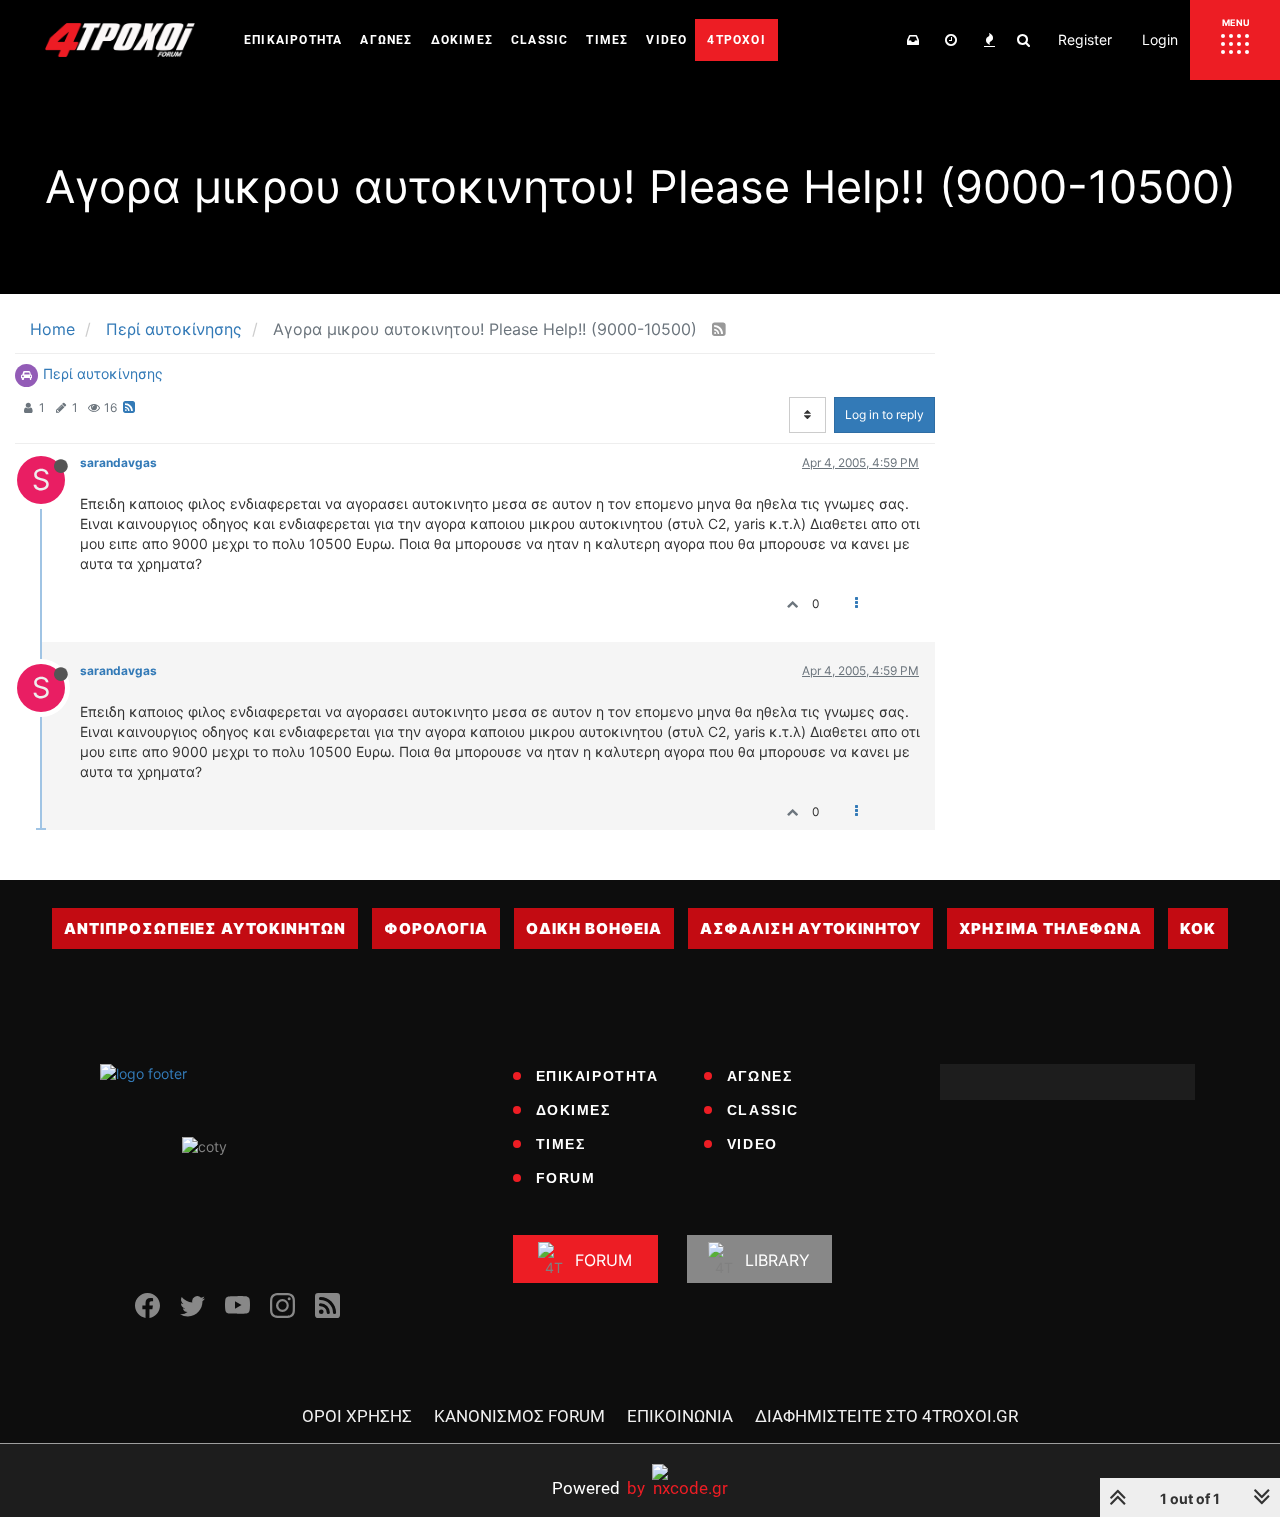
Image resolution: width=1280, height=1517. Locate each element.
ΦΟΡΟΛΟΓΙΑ (436, 928)
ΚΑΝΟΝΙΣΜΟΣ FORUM (519, 1416)
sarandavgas (118, 462)
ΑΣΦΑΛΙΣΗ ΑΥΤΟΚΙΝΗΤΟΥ (810, 928)
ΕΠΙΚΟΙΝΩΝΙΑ (680, 1416)
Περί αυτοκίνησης (103, 373)
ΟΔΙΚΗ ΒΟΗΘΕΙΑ (594, 928)
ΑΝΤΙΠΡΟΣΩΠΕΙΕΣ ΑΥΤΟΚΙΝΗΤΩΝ (205, 928)
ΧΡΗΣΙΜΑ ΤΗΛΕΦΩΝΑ (1050, 928)
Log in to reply (884, 414)
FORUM (566, 1178)
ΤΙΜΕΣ (561, 1144)
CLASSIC (763, 1110)
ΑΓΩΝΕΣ (760, 1076)
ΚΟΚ (1198, 928)
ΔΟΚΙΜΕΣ (573, 1110)
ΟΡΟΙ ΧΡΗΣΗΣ (357, 1416)
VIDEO (752, 1144)
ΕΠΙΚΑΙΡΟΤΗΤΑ (597, 1076)
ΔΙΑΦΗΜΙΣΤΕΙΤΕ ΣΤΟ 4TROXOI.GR (886, 1416)
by (598, 1487)
